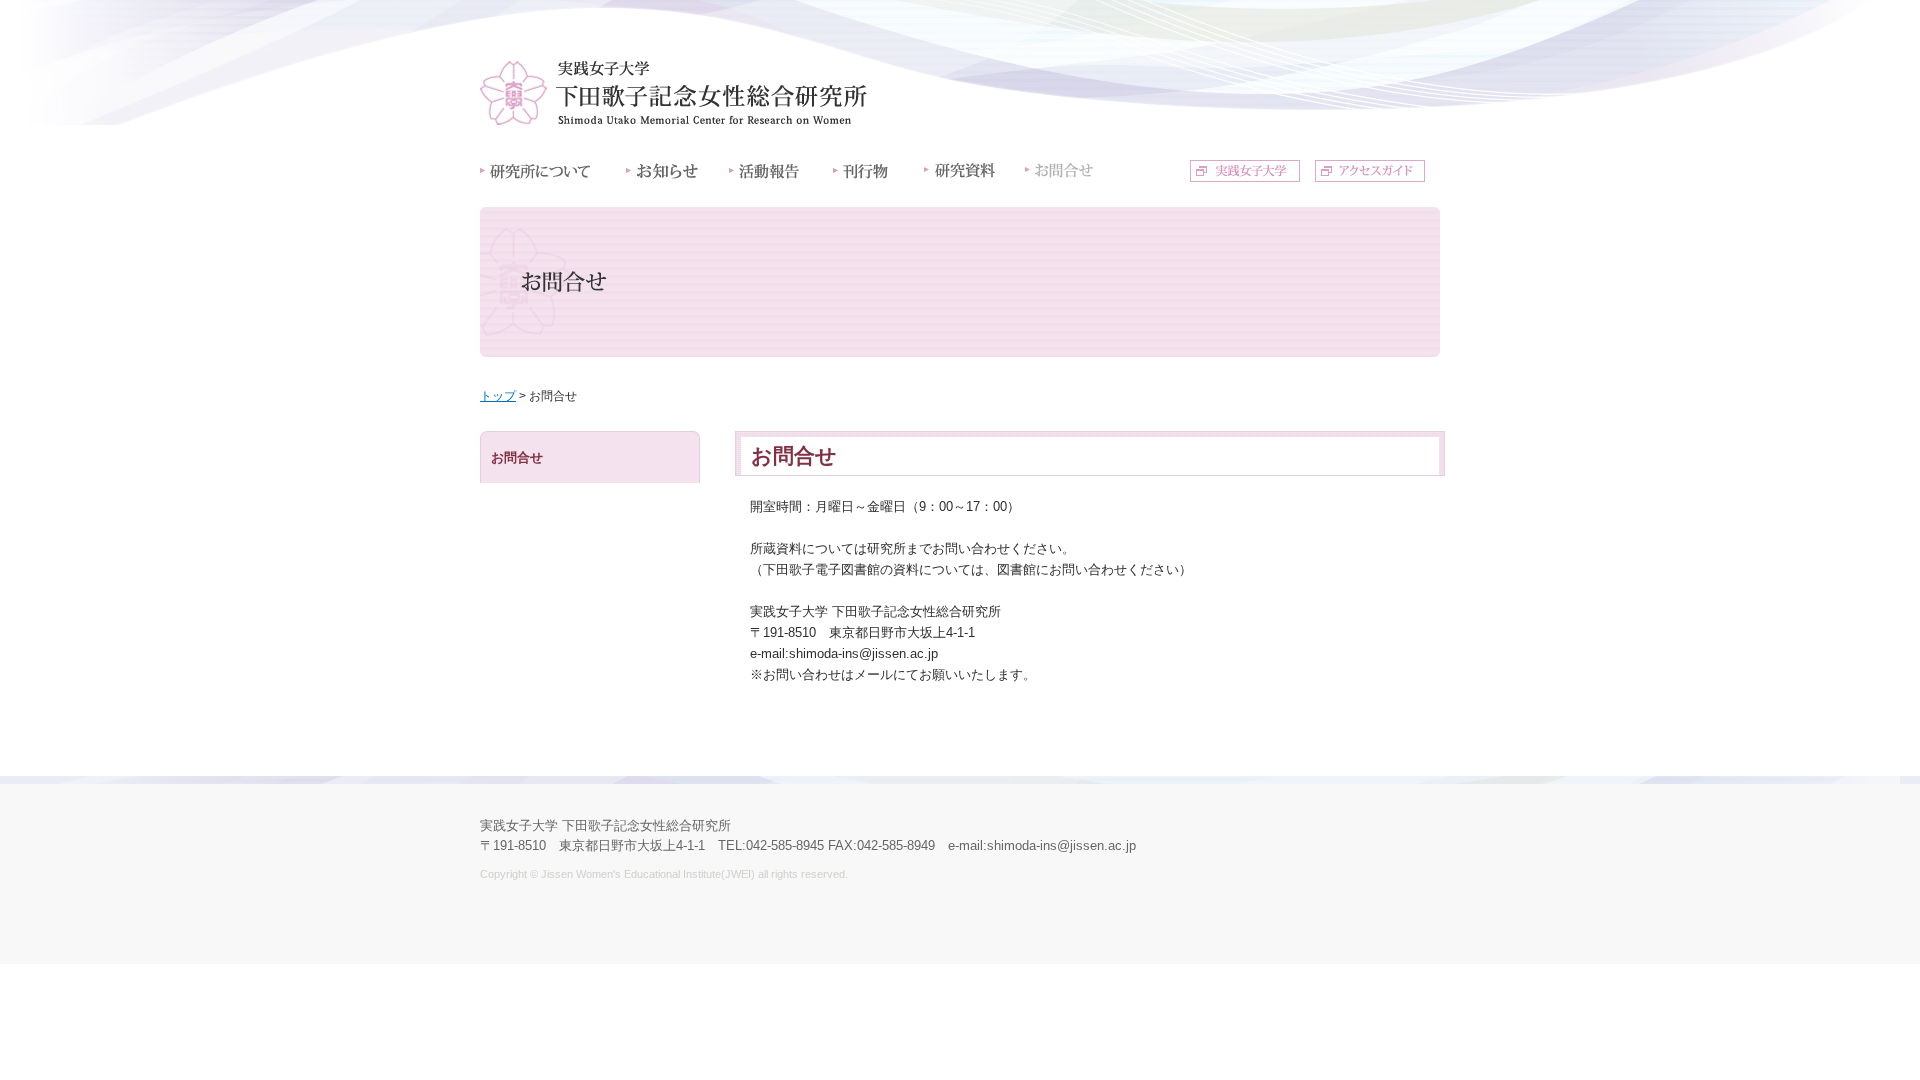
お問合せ (517, 457)
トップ (498, 396)
